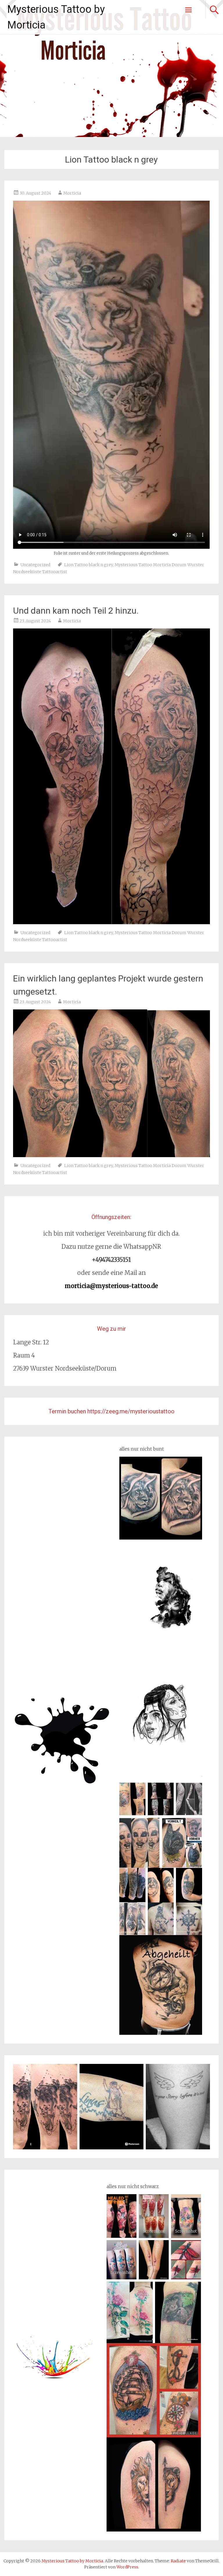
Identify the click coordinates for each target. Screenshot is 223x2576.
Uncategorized (35, 565)
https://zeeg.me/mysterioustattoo (131, 1411)
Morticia (72, 193)
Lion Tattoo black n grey (89, 565)
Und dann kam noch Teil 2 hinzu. (76, 611)
